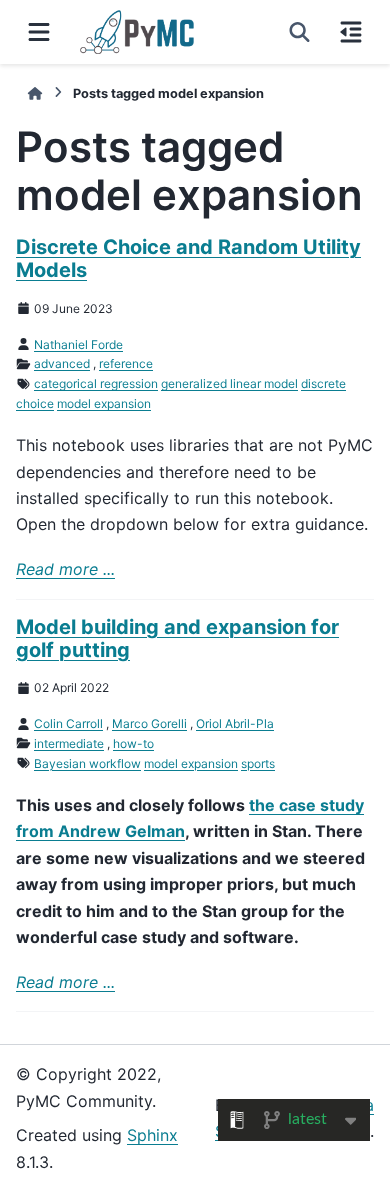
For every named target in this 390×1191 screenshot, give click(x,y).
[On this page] (351, 32)
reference (126, 363)
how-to (133, 743)
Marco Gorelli (149, 723)
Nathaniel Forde (78, 344)
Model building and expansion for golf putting (177, 638)
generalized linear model (229, 383)
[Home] (35, 93)
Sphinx (152, 1135)
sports (258, 763)
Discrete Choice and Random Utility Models (188, 258)
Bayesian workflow (87, 763)
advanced (62, 363)
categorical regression (96, 383)
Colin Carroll (68, 723)
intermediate (69, 743)
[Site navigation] (39, 32)
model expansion (104, 403)
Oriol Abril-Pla (235, 723)
